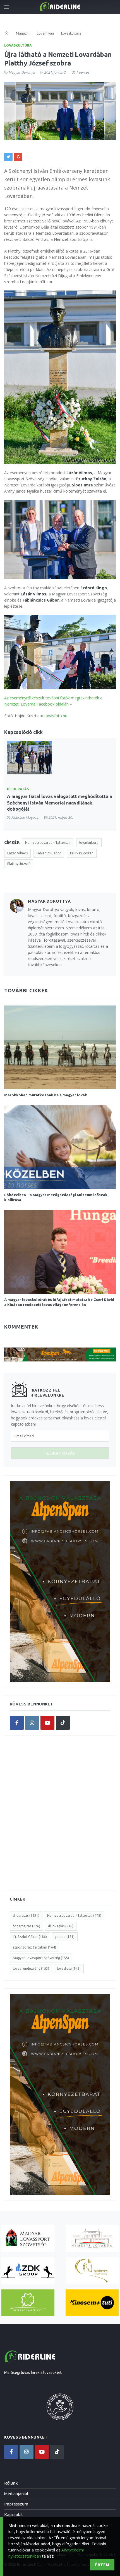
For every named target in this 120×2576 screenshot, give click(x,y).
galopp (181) (65, 1937)
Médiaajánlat (16, 2494)
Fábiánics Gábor (49, 853)
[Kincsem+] (92, 2303)
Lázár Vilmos (17, 853)
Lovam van (45, 33)
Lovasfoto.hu (55, 716)
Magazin (23, 33)
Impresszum (16, 2504)
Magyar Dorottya (22, 72)
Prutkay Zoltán (82, 853)
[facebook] (17, 1723)
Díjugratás (18, 789)
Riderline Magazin (25, 817)
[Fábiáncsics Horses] (92, 2271)
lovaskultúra (89, 843)
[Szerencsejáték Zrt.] (28, 2303)
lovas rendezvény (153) (31, 1968)
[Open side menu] (7, 7)
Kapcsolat (14, 2515)
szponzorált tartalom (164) (34, 1947)
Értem (102, 2565)
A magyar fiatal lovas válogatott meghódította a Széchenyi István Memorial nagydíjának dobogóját (59, 803)
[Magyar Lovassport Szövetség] (28, 2239)
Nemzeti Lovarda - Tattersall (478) (74, 1915)
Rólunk (11, 2483)
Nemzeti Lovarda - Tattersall (48, 843)
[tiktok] (63, 1723)
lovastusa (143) (69, 1968)
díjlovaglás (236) (61, 1926)
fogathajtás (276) (27, 1926)
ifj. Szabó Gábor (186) (30, 1937)
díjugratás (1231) (26, 1915)
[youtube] (47, 1723)
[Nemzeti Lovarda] (92, 2239)
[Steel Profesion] (28, 2271)
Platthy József (19, 864)
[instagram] (32, 1723)
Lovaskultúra (18, 45)
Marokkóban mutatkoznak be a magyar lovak (46, 1095)
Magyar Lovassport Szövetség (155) (41, 1958)
